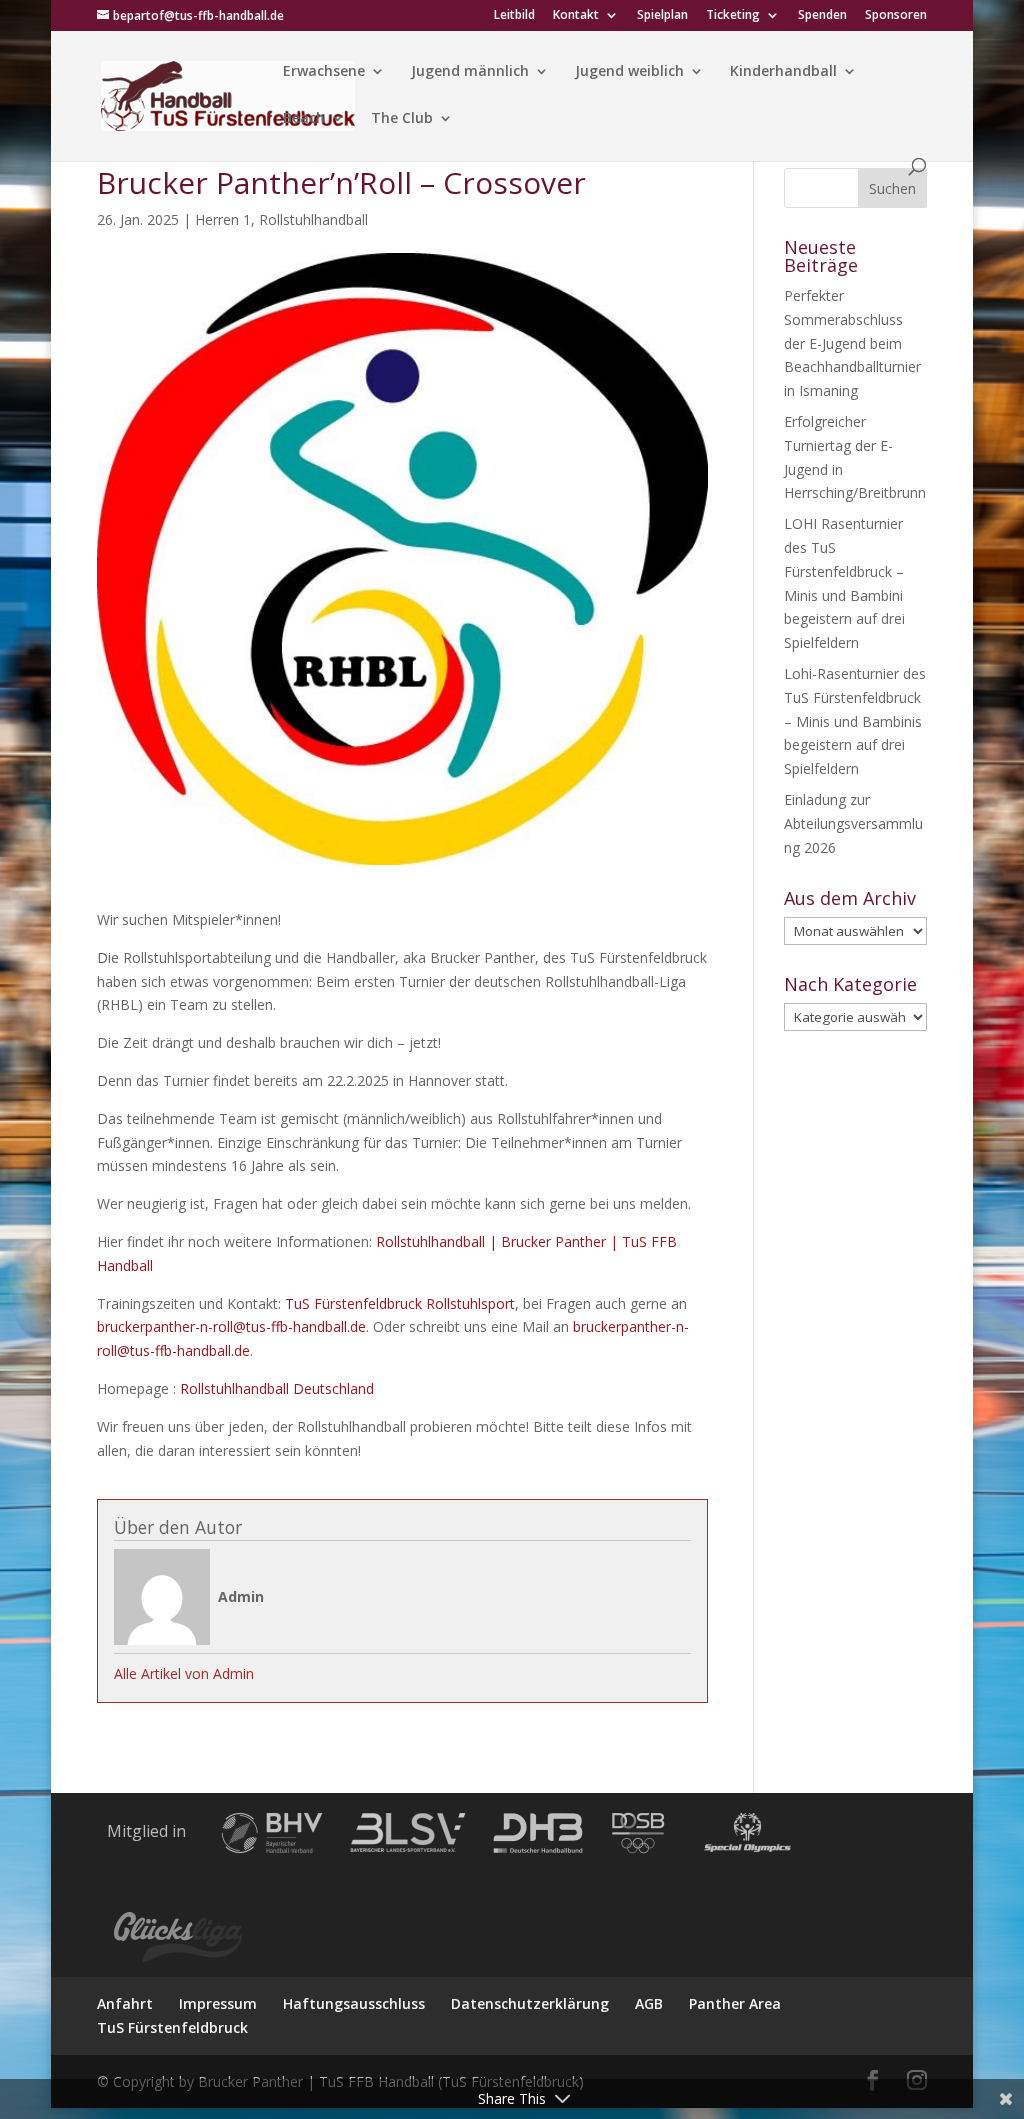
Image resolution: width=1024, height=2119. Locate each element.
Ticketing (733, 16)
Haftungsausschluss (354, 2003)
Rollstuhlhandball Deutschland (277, 1388)
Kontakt (576, 16)
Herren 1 (223, 219)
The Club (402, 119)
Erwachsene (324, 72)
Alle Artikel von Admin (184, 1673)
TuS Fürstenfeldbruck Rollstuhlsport (400, 1303)
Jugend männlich (470, 72)
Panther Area (735, 2003)
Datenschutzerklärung (530, 2003)
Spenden (822, 16)
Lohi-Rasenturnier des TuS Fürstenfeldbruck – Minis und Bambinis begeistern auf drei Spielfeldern (855, 721)
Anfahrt (125, 2003)
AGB (649, 2003)
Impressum (218, 2003)
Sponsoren (896, 16)
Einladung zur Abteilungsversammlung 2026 (853, 823)
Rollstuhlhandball (313, 219)
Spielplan (662, 16)
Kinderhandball (783, 72)
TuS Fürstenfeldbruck (172, 2027)
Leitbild (514, 16)
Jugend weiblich (629, 72)
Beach (304, 119)
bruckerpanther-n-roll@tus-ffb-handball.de (231, 1326)
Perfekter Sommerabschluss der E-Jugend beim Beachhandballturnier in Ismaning (852, 343)
